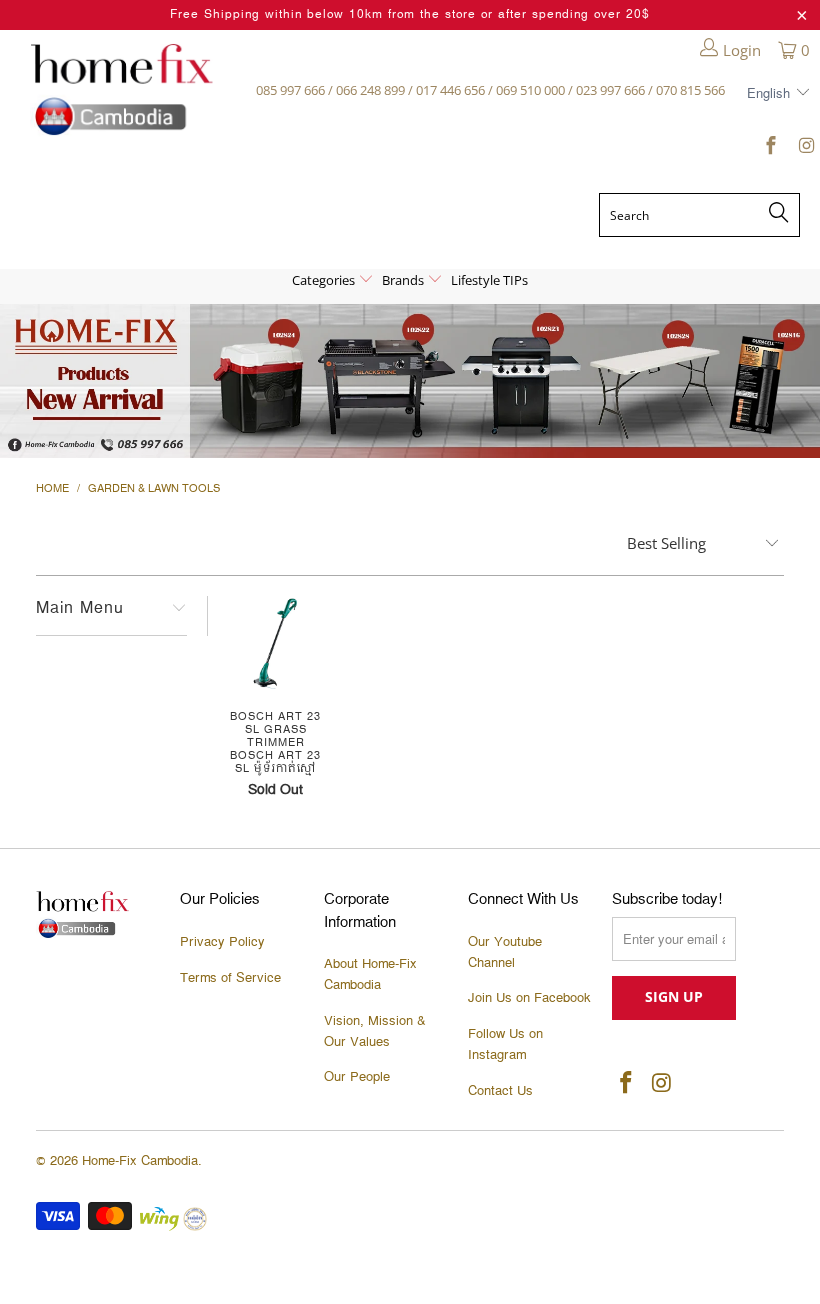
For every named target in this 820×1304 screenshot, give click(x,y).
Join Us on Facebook (529, 998)
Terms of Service (230, 978)
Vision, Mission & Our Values (375, 1031)
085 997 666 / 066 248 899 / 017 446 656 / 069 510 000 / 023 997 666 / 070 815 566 (490, 90)
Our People (357, 1077)
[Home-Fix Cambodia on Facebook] (770, 149)
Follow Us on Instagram (505, 1044)
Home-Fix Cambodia (140, 1161)
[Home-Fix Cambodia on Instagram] (804, 149)
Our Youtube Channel (505, 952)
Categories (325, 280)
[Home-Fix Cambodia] (121, 89)
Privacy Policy (222, 942)
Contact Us (500, 1091)
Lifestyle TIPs (489, 280)
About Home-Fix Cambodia (370, 974)
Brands (404, 280)
